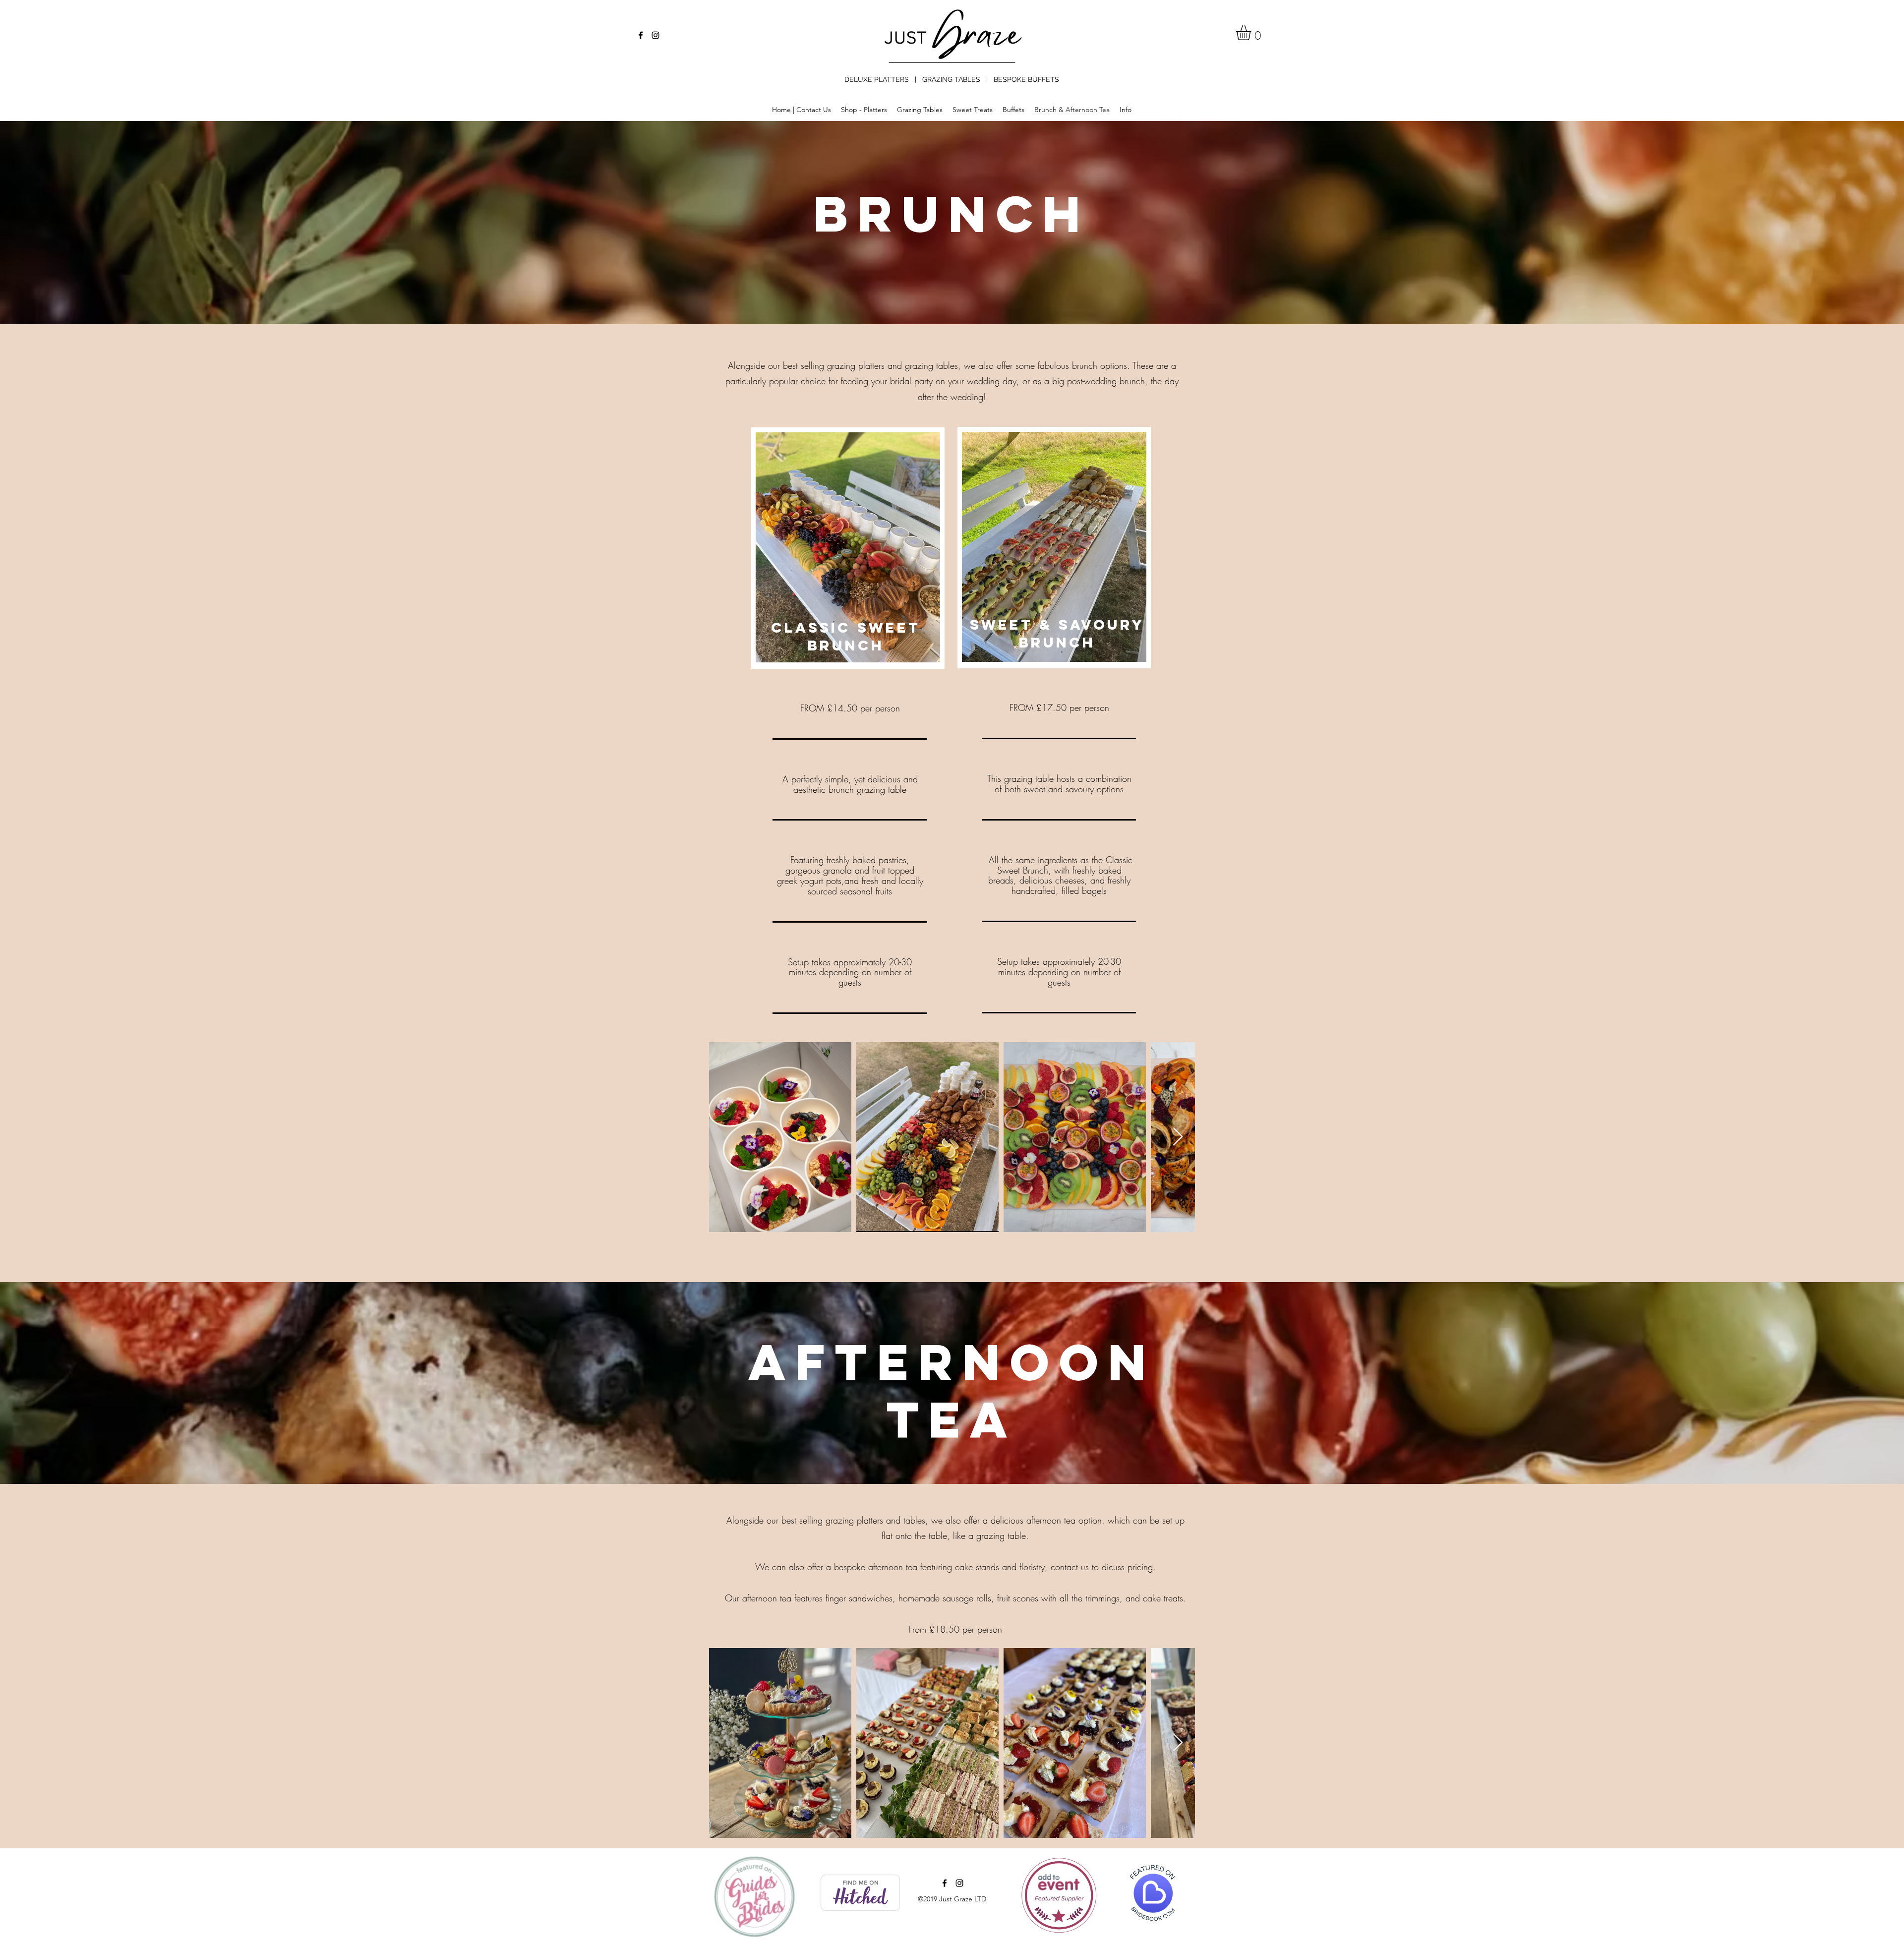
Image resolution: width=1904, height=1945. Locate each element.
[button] (1252, 33)
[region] (848, 548)
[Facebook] (641, 35)
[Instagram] (655, 35)
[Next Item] (1178, 1137)
